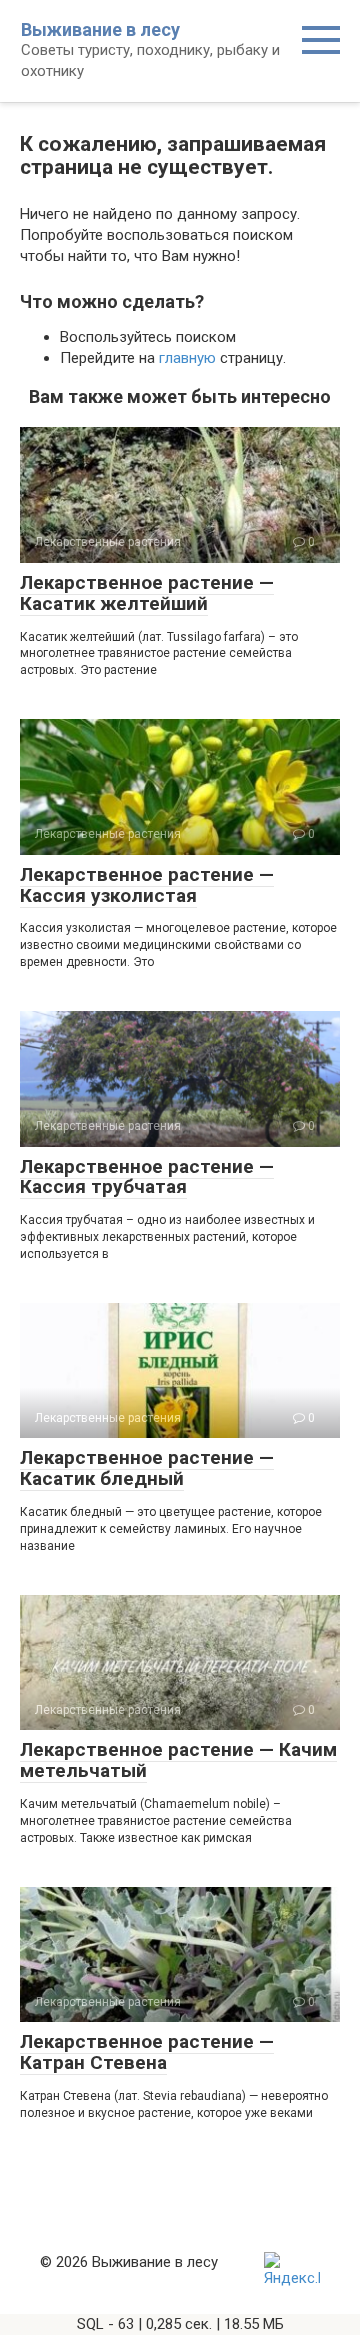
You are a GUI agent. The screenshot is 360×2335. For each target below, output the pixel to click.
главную (187, 358)
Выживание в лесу (100, 29)
